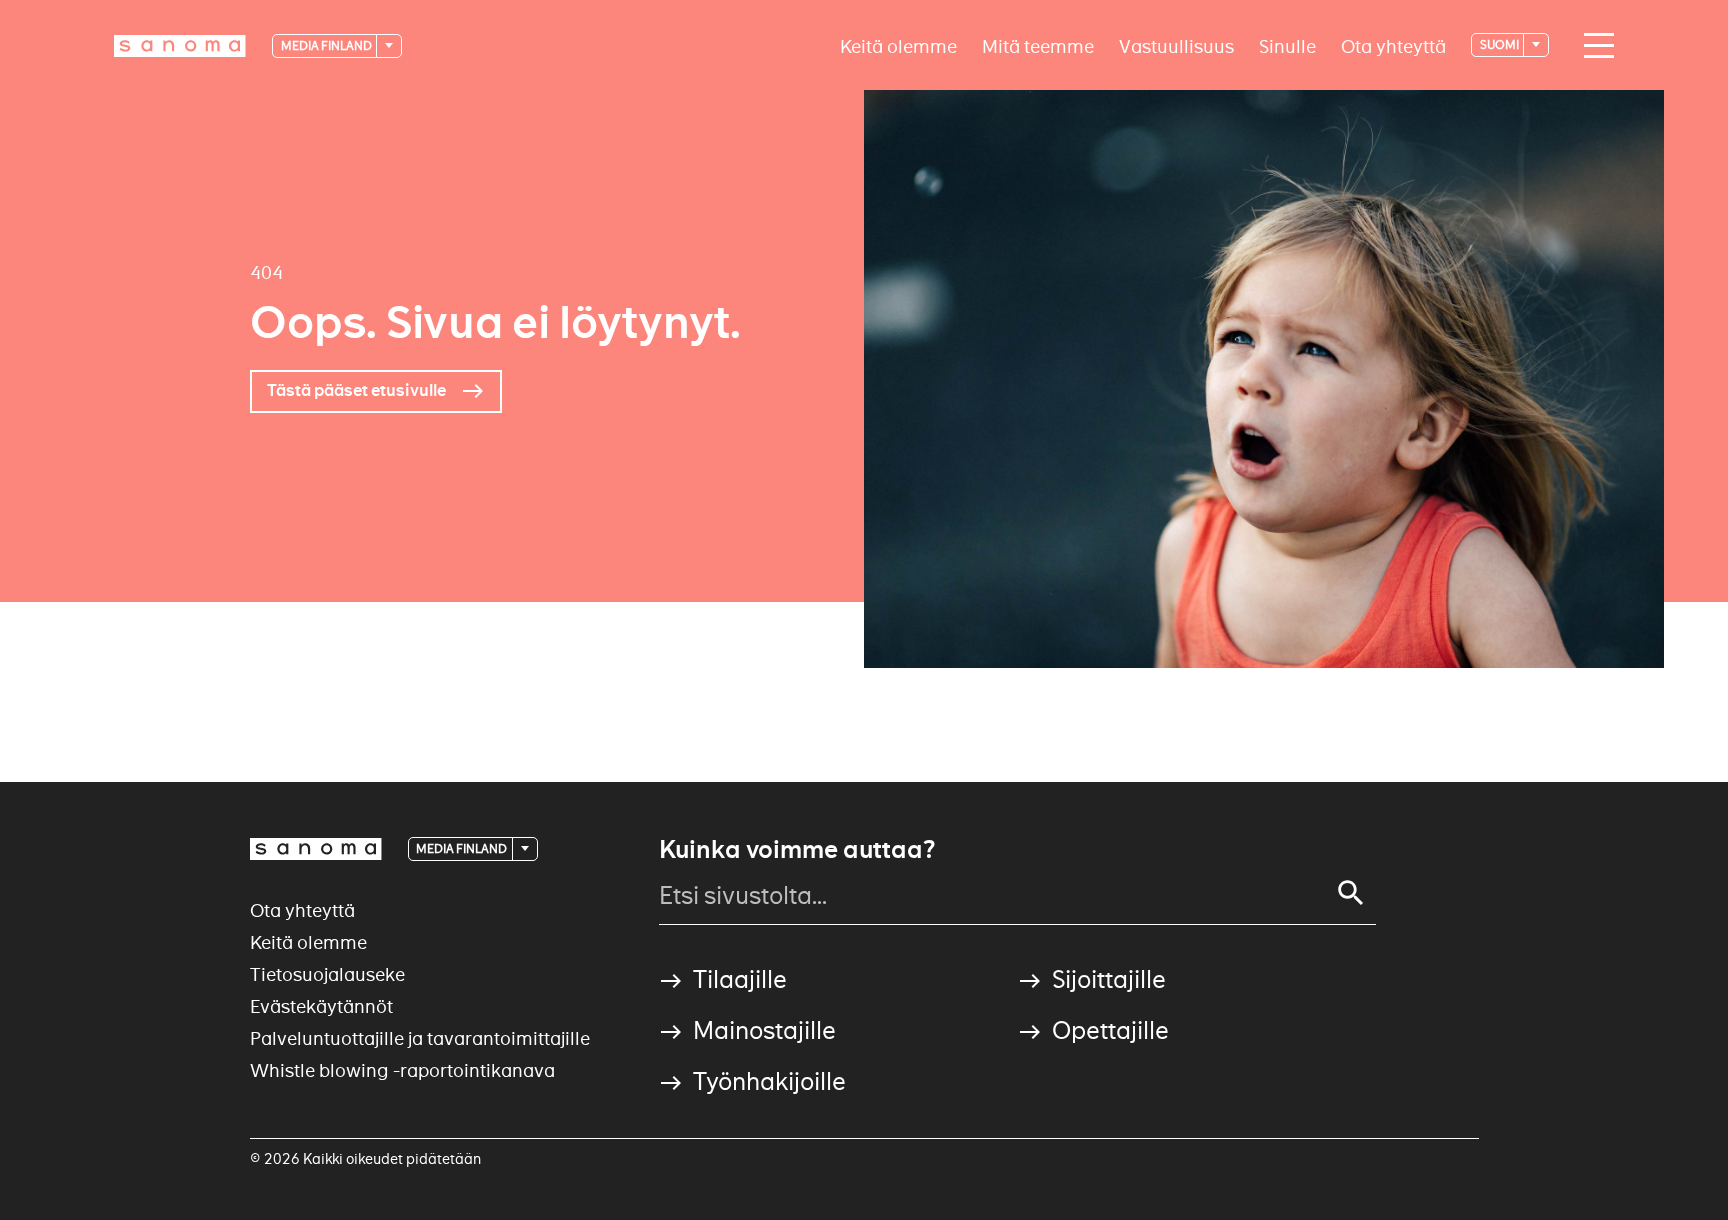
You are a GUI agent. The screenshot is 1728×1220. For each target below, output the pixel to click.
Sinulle (1287, 45)
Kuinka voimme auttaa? (797, 850)
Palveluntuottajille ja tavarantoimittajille (420, 1038)
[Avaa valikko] (1594, 46)
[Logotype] (316, 849)
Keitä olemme (898, 45)
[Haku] (1351, 893)
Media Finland (327, 45)
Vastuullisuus (1176, 45)
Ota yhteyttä (1393, 45)
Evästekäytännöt (321, 1006)
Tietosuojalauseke (327, 974)
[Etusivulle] (180, 46)
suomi (1500, 44)
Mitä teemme (1038, 45)
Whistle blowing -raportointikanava (402, 1070)
